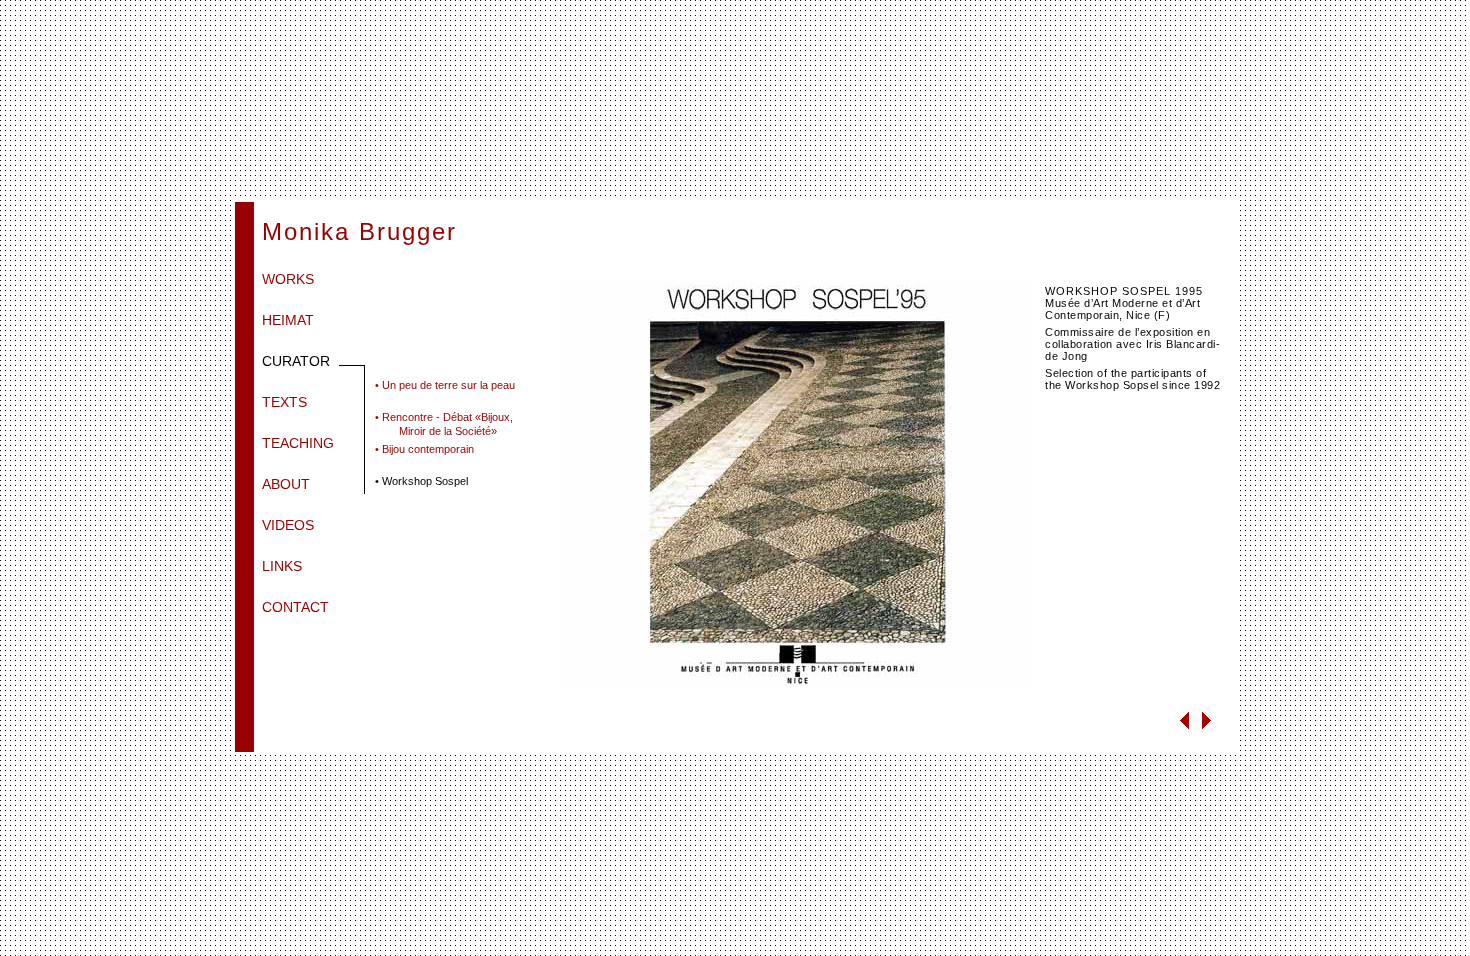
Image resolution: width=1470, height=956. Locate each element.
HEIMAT (288, 320)
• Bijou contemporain (424, 449)
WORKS (288, 279)
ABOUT (286, 484)
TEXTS (284, 402)
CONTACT (295, 607)
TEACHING (298, 443)
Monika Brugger (359, 231)
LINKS (282, 566)
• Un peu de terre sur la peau (445, 385)
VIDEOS (288, 525)
